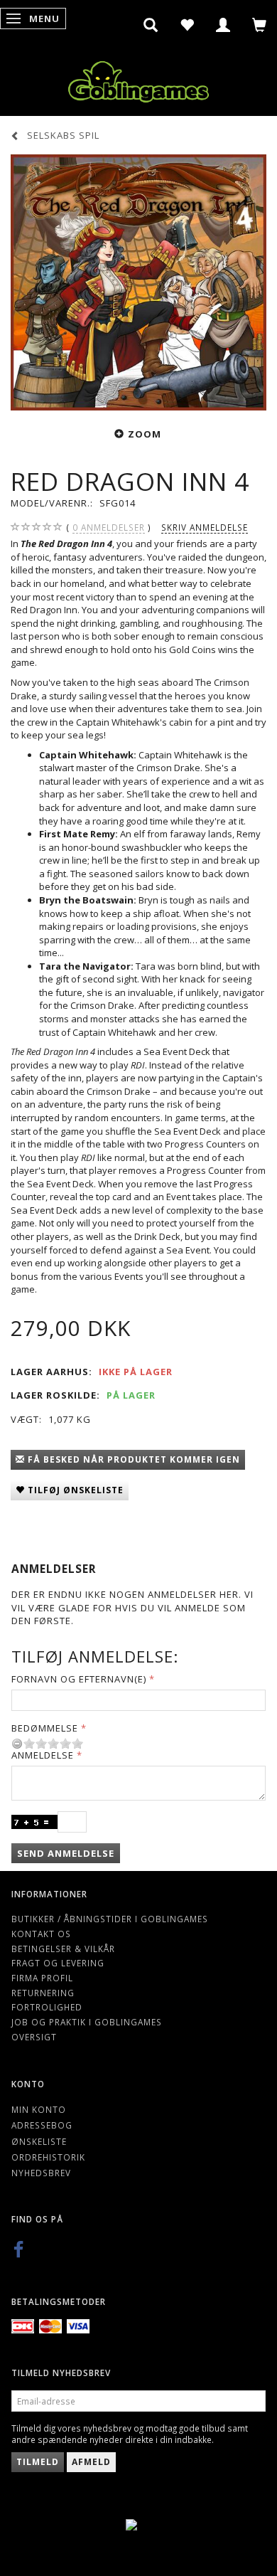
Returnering (43, 1993)
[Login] (223, 25)
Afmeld (91, 2462)
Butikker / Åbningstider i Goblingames (110, 1919)
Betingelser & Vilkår (63, 1949)
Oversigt (34, 2037)
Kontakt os (41, 1934)
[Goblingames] (138, 79)
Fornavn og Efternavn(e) (79, 1679)
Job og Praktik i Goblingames (87, 2022)
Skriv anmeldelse (205, 527)
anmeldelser (109, 527)
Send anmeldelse (66, 1853)
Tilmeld (38, 2462)
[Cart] (260, 25)
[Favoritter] (187, 25)
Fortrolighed (47, 2007)
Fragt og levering (58, 1963)
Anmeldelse (43, 1755)
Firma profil (42, 1978)
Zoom (145, 434)
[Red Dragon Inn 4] (138, 282)
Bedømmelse (45, 1728)
